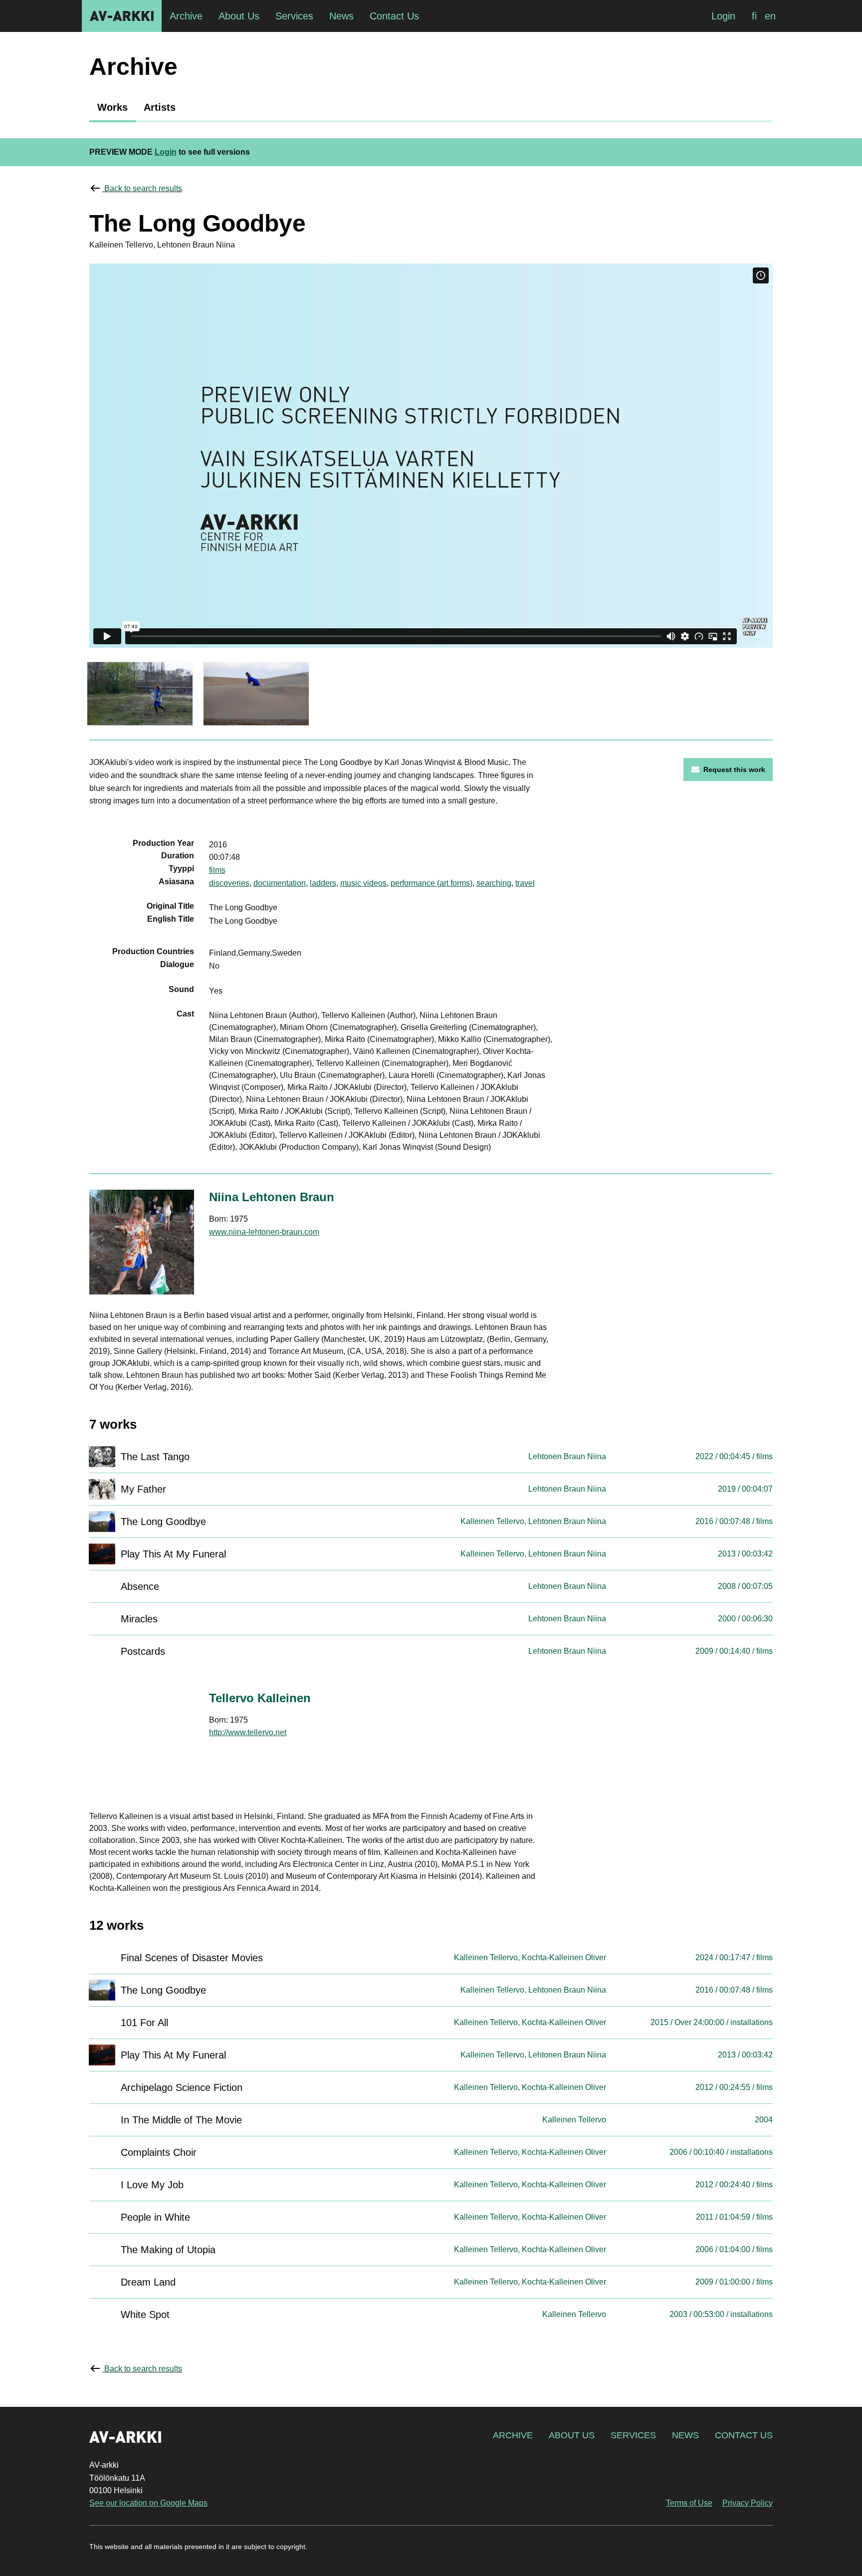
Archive (513, 2435)
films (217, 870)
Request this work (734, 770)
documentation (280, 883)
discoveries (229, 883)
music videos (363, 883)
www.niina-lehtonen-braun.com (264, 1232)
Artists (160, 107)
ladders (323, 883)
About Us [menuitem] (239, 16)
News (685, 2435)
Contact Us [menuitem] (394, 16)
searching (494, 883)
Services (633, 2435)
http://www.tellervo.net (248, 1732)
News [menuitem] (341, 16)
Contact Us (744, 2435)
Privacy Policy (748, 2503)
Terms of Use (689, 2503)
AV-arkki (122, 16)
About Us (572, 2435)
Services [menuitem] (294, 16)
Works (112, 107)
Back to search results (143, 188)
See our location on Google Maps (148, 2503)
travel (525, 883)
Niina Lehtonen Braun (272, 1197)
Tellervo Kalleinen (260, 1698)
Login (723, 16)
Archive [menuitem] (186, 16)
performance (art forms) (431, 883)
